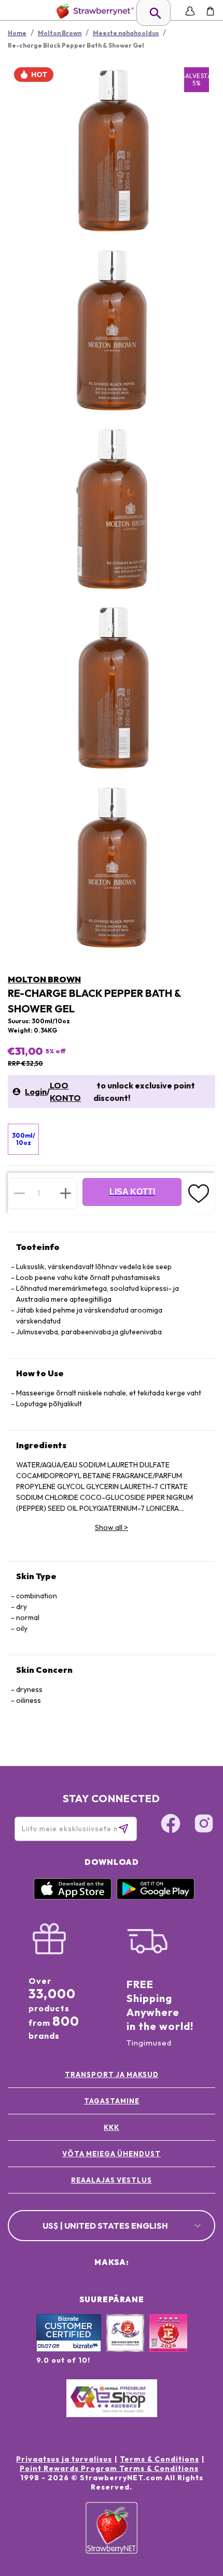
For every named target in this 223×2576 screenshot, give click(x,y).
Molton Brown (44, 979)
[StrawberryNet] (93, 11)
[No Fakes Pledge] (168, 2344)
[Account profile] (190, 11)
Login (36, 1092)
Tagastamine (112, 2101)
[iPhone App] (73, 1897)
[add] (66, 1193)
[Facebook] (171, 1825)
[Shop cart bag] (210, 11)
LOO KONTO (65, 1092)
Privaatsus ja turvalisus (64, 2459)
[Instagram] (204, 1825)
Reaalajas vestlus (112, 2180)
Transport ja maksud (112, 2074)
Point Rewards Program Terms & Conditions (109, 2468)
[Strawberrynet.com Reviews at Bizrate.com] (69, 2349)
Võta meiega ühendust (112, 2154)
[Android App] (156, 1897)
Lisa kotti (132, 1192)
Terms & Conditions (159, 2459)
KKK (112, 2127)
